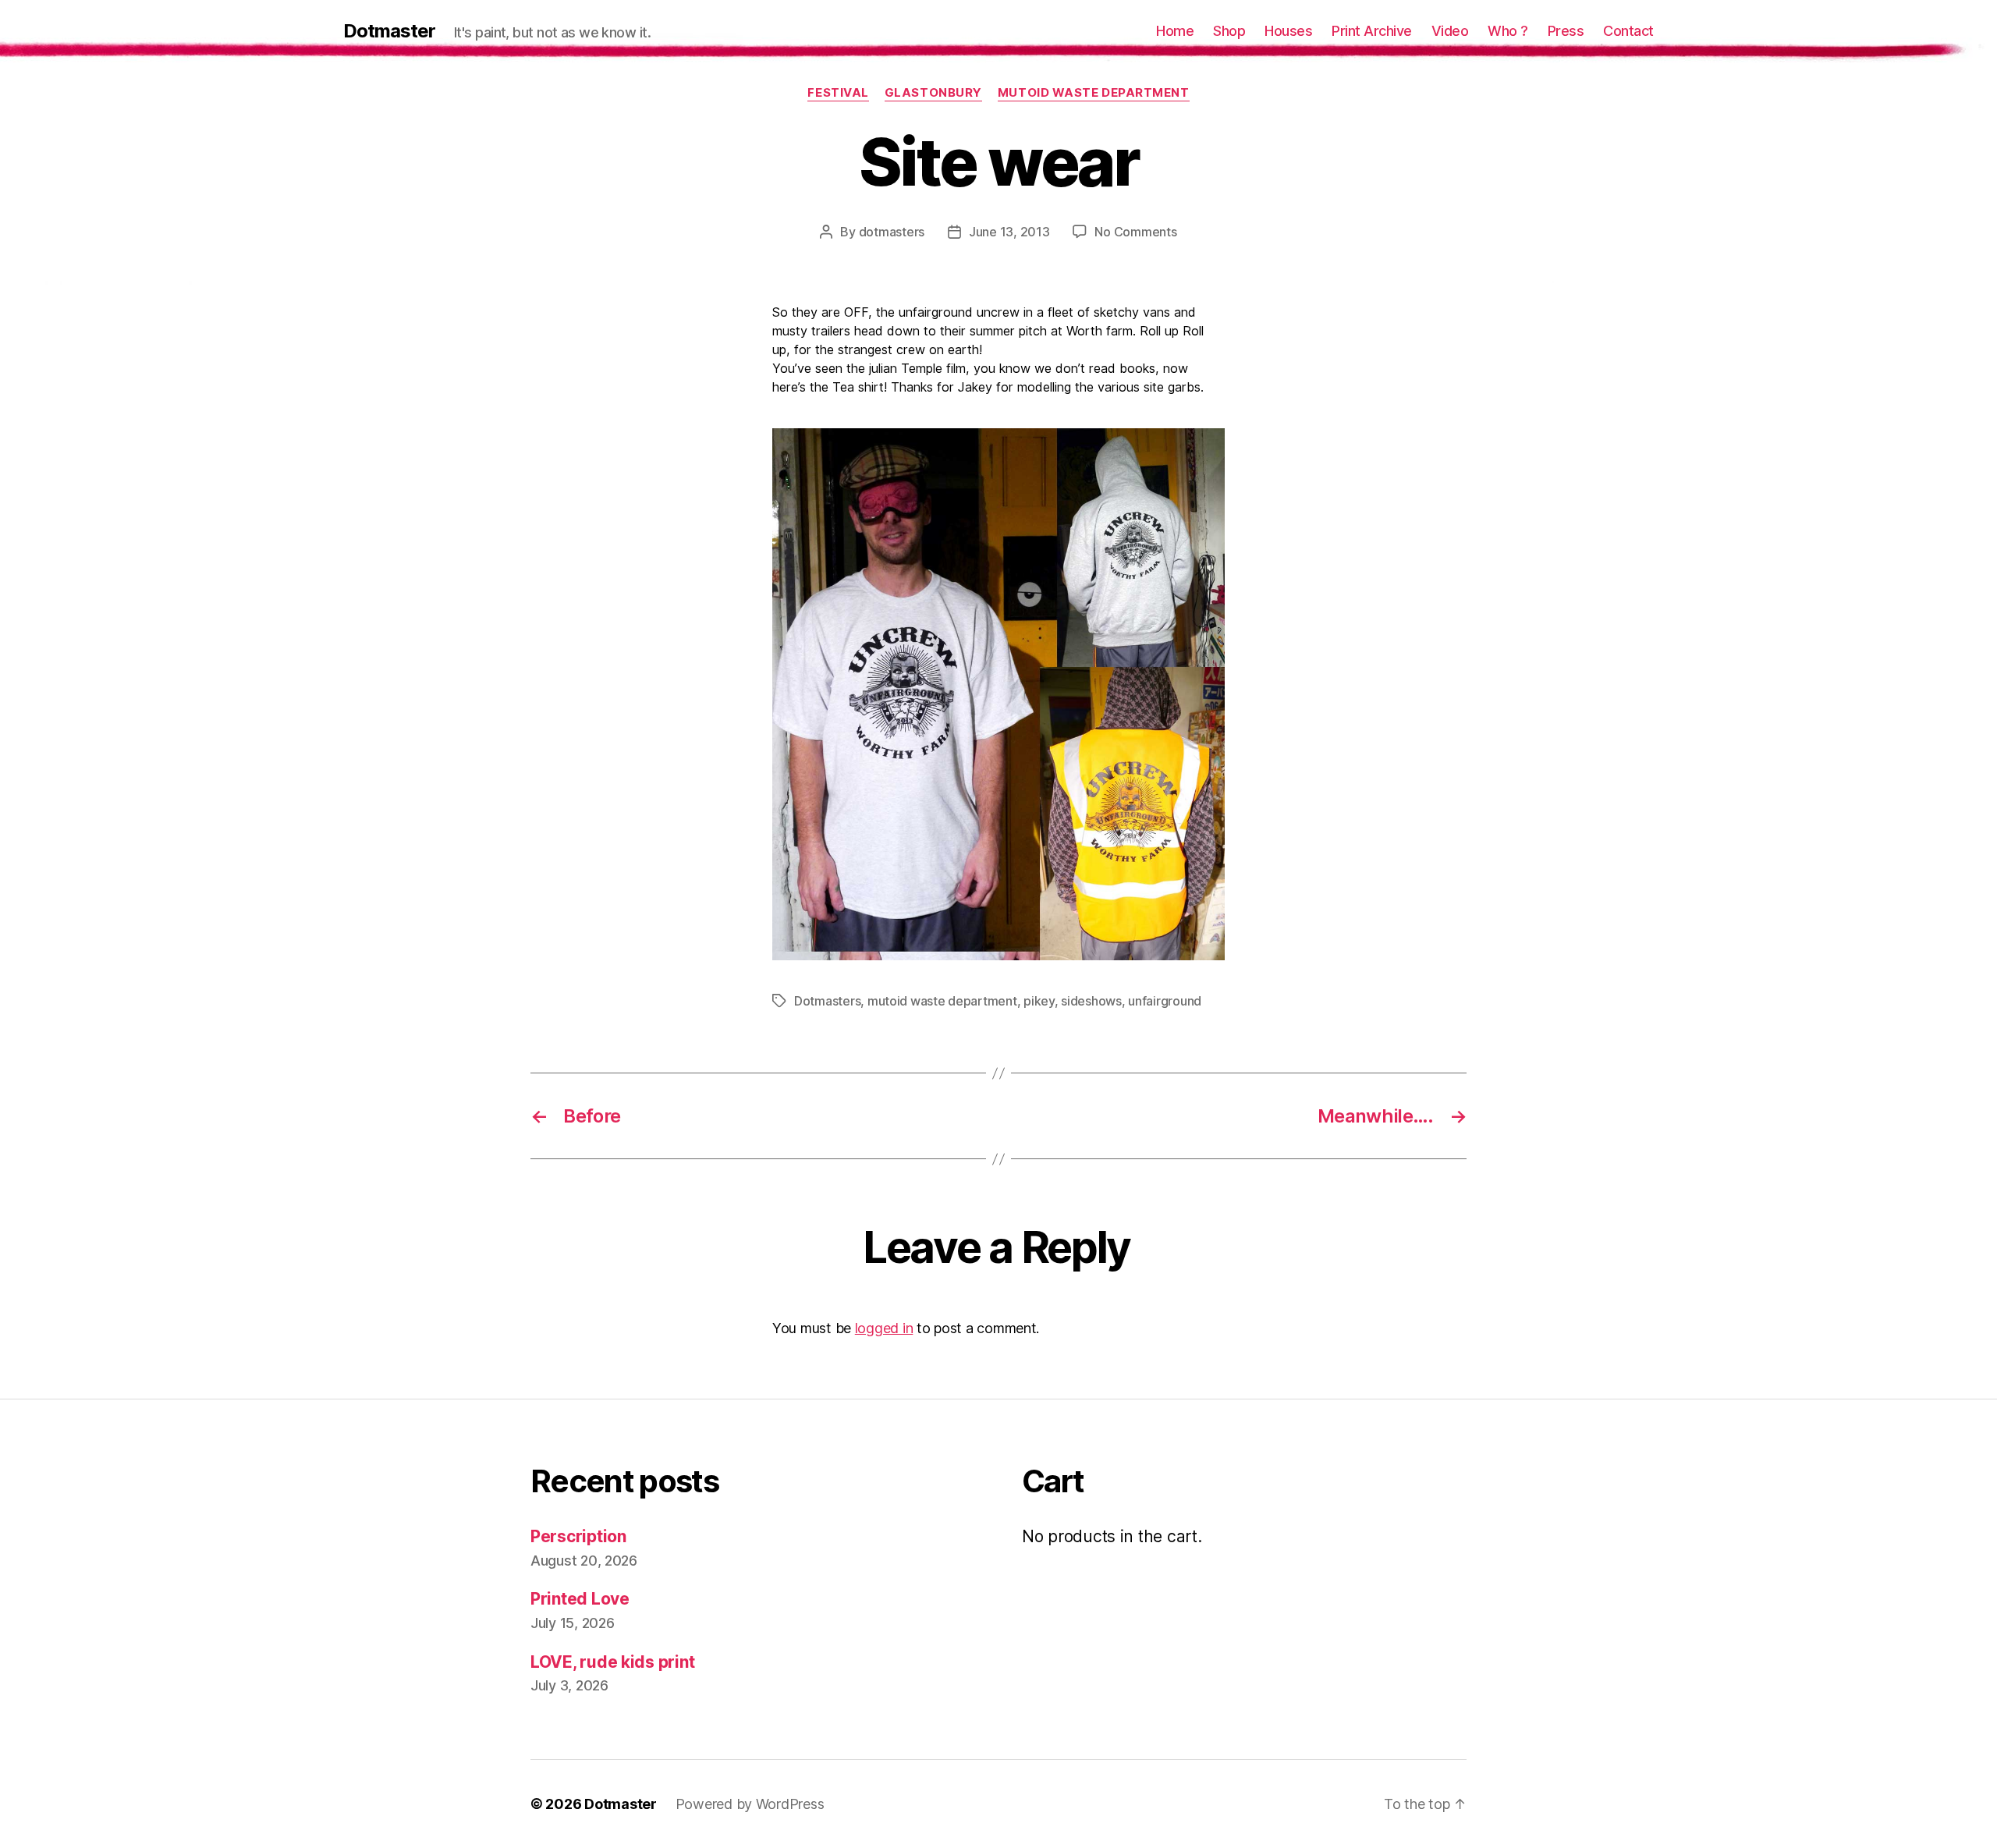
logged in (884, 1328)
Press (1566, 31)
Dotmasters (827, 1001)
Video (1450, 31)
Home (1175, 31)
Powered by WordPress (750, 1804)
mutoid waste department (942, 1001)
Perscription (578, 1536)
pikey (1039, 1001)
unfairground (1165, 1001)
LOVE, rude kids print (612, 1662)
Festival (838, 93)
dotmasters (892, 232)
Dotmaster (389, 31)
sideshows (1091, 1001)
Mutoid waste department (1094, 93)
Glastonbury (933, 93)
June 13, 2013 (1009, 232)
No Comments (1135, 232)
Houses (1288, 31)
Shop (1229, 31)
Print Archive (1372, 31)
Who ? (1508, 31)
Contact (1628, 31)
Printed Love (580, 1599)
